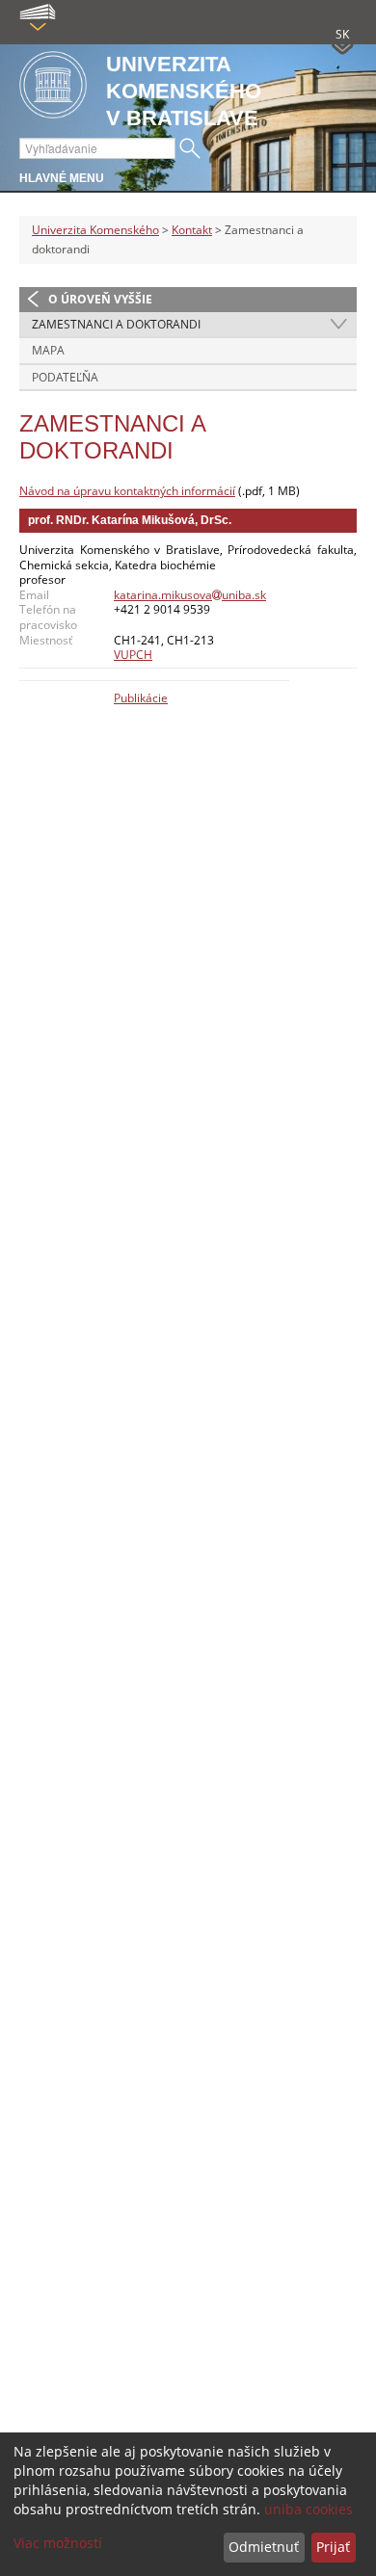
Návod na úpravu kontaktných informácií (127, 491)
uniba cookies (309, 2509)
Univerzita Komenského (95, 230)
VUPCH (133, 655)
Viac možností (58, 2543)
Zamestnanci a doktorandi (116, 324)
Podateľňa (65, 377)
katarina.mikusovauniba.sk (190, 595)
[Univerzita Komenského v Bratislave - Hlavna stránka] (53, 86)
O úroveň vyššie (100, 299)
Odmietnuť (264, 2547)
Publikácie (141, 698)
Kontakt (192, 230)
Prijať (333, 2547)
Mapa (48, 350)
